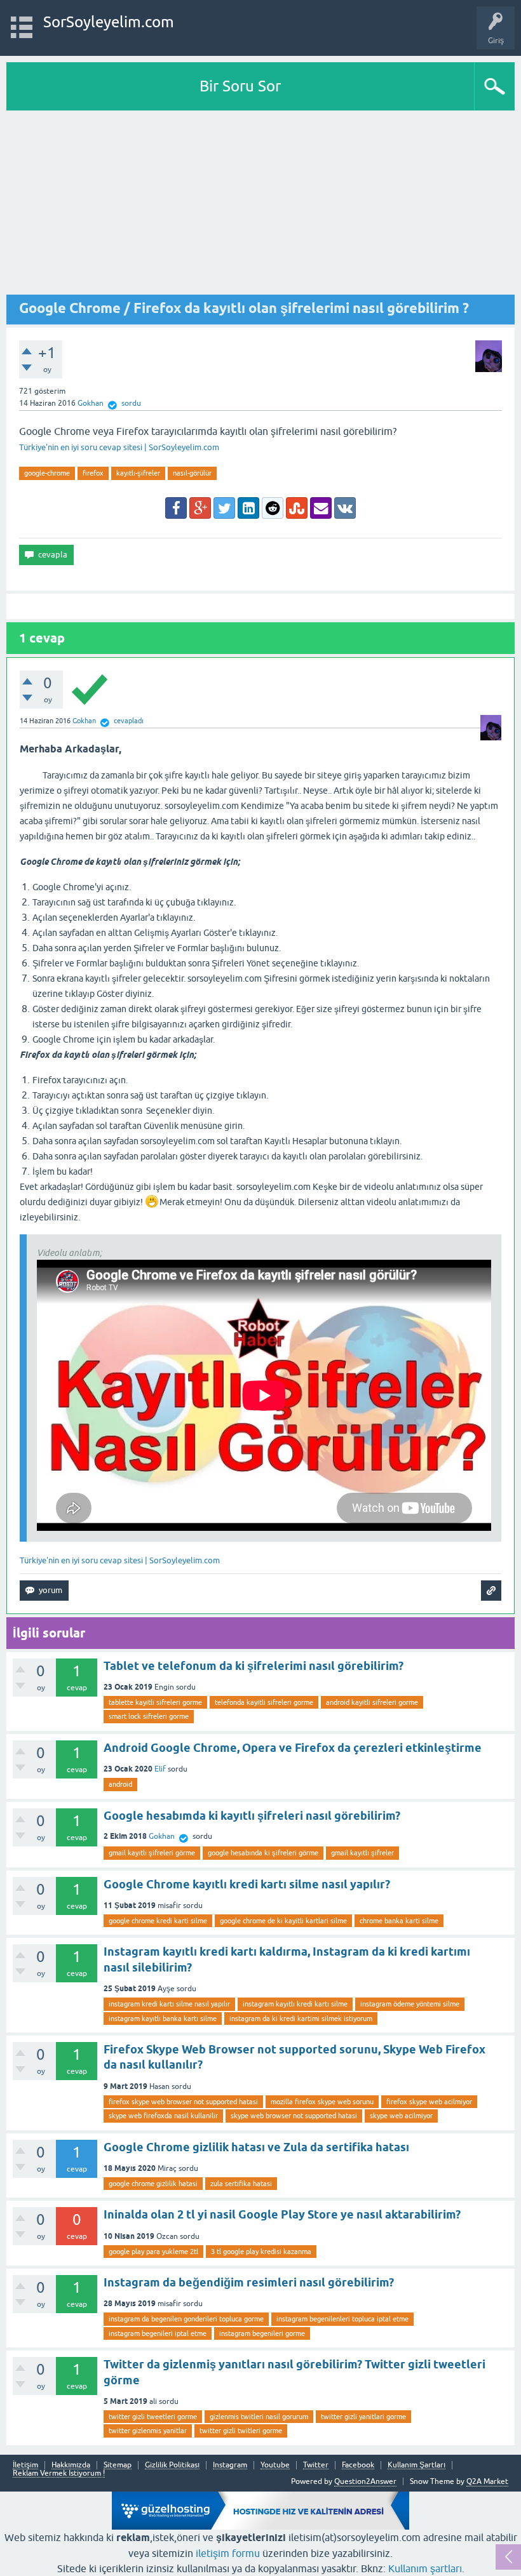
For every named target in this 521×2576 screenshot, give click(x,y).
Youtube (275, 2465)
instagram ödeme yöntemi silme (410, 2004)
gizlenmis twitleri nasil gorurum (259, 2417)
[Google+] (200, 508)
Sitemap (118, 2465)
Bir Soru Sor (240, 86)
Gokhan (162, 1836)
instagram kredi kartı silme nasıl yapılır (169, 2004)
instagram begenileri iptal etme (158, 2333)
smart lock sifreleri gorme (149, 1716)
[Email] (321, 508)
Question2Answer (365, 2481)
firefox (93, 473)
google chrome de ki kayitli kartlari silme (283, 1921)
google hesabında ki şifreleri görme (263, 1853)
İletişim (25, 2465)
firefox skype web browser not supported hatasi (183, 2102)
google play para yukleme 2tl (153, 2252)
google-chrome (47, 473)
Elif (160, 1769)
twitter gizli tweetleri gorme (153, 2417)
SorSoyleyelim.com (109, 22)
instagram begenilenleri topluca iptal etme (342, 2319)
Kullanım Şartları (416, 2465)
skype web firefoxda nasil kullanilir (163, 2116)
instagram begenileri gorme (262, 2333)
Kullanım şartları (425, 2568)
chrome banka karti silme (399, 1921)
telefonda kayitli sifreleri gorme (264, 1702)
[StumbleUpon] (297, 508)
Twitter (316, 2465)
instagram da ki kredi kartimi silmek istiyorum (301, 2019)
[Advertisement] (260, 206)
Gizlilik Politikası (172, 2465)
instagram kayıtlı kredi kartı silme (295, 2004)
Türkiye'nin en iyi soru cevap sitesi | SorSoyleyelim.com (119, 447)
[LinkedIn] (248, 508)
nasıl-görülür (192, 473)
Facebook (358, 2465)
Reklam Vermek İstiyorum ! (59, 2473)
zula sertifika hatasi (241, 2184)
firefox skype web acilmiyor (429, 2102)
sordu (131, 403)
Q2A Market (487, 2481)
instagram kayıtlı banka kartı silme (163, 2019)
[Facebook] (176, 508)
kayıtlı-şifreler (138, 473)
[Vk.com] (345, 508)
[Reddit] (273, 508)
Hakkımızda (71, 2465)
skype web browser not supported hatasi (294, 2116)
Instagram (230, 2465)
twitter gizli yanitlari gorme (363, 2417)
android (120, 1784)
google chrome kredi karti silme (158, 1921)
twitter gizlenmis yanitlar (148, 2431)
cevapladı (129, 721)
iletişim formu (228, 2553)
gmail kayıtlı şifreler (362, 1853)
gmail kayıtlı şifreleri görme (152, 1853)
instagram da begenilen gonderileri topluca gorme (186, 2319)
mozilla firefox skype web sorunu (322, 2102)
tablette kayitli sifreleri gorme (155, 1702)
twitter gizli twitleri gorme (241, 2431)
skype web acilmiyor (401, 2116)
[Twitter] (224, 508)
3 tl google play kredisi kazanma (261, 2252)
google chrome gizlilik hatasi (153, 2184)
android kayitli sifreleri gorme (372, 1702)
